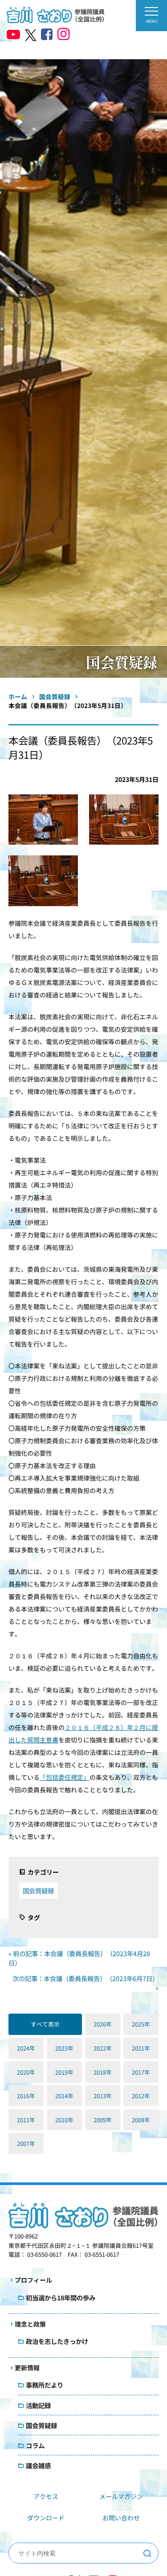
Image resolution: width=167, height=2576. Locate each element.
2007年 (26, 2143)
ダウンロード (46, 2518)
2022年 (103, 2048)
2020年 (26, 2072)
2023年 (64, 2048)
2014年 (64, 2096)
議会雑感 (38, 2465)
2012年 (141, 2096)
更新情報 (27, 2368)
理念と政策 (30, 2324)
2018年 (103, 2072)
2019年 (64, 2072)
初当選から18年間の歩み (61, 2297)
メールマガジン (121, 2496)
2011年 (26, 2120)
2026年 (103, 2024)
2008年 (141, 2120)
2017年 (141, 2072)
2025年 (141, 2024)
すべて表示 (45, 2024)
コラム (35, 2445)
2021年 (141, 2048)
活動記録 (38, 2405)
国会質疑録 (38, 1890)
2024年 (26, 2048)
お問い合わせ (121, 2518)
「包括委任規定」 (65, 1777)
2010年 (64, 2120)
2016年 (26, 2096)
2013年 (103, 2096)
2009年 (103, 2120)
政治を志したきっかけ (57, 2341)
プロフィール (33, 2280)
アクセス (46, 2496)
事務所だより (45, 2385)
